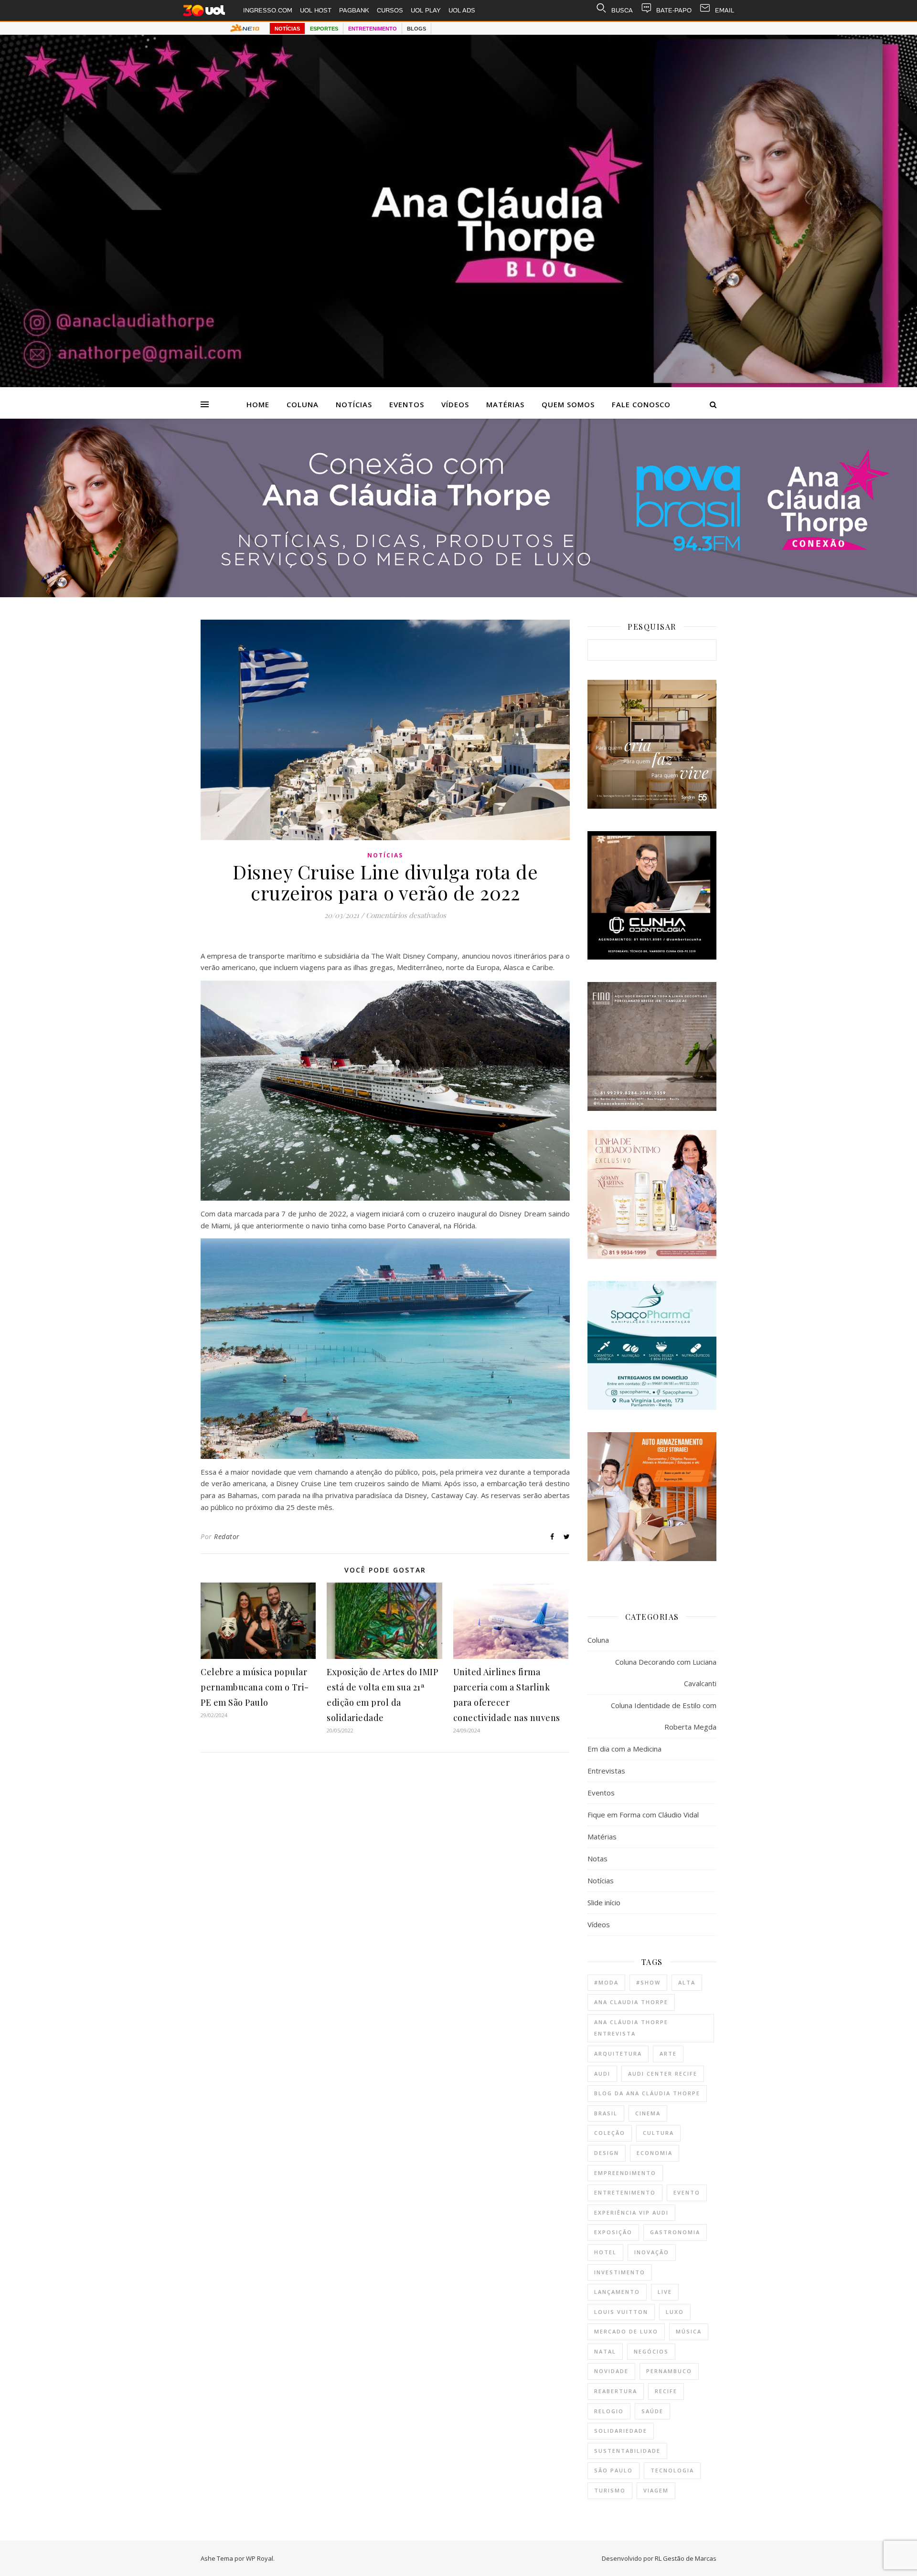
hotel (605, 2252)
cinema (648, 2113)
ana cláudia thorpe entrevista (631, 2028)
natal (605, 2351)
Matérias (505, 404)
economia (655, 2153)
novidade (611, 2371)
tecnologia (672, 2470)
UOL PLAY (426, 10)
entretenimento (625, 2192)
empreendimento (625, 2173)
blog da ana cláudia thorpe (647, 2093)
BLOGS (416, 29)
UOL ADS (462, 10)
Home (258, 404)
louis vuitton (621, 2312)
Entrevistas (606, 1771)
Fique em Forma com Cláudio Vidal (643, 1815)
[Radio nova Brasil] (458, 594)
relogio (609, 2411)
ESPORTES (324, 29)
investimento (620, 2272)
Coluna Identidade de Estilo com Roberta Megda (664, 1716)
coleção (610, 2133)
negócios (651, 2351)
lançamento (617, 2292)
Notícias (354, 404)
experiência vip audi (631, 2212)
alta (687, 1982)
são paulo (613, 2470)
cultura (658, 2133)
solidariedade (621, 2431)
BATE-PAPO (674, 10)
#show (648, 1982)
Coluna (303, 404)
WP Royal (260, 2558)
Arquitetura (618, 2053)
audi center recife (663, 2074)
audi (602, 2074)
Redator (227, 1536)
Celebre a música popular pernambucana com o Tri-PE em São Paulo (255, 1687)
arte (668, 2053)
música (689, 2331)
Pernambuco (669, 2371)
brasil (606, 2113)
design (607, 2153)
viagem (656, 2490)
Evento (687, 2192)
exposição (613, 2232)
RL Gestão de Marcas (686, 2558)
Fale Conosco (641, 404)
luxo (675, 2312)
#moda (606, 1982)
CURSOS (390, 10)
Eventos (407, 404)
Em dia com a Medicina (624, 1749)
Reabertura (616, 2391)
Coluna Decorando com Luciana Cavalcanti (666, 1673)
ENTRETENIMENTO (373, 29)
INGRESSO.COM (268, 10)
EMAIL (725, 10)
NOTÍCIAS (287, 29)
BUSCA (622, 10)
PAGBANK (354, 10)
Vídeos (455, 404)
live (665, 2292)
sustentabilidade (627, 2451)
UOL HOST (316, 10)
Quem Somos (568, 404)
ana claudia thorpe (631, 2002)
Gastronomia (675, 2232)
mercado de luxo (626, 2331)
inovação (652, 2252)
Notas (597, 1858)
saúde (652, 2411)
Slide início (604, 1902)
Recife (666, 2391)
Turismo (610, 2490)
